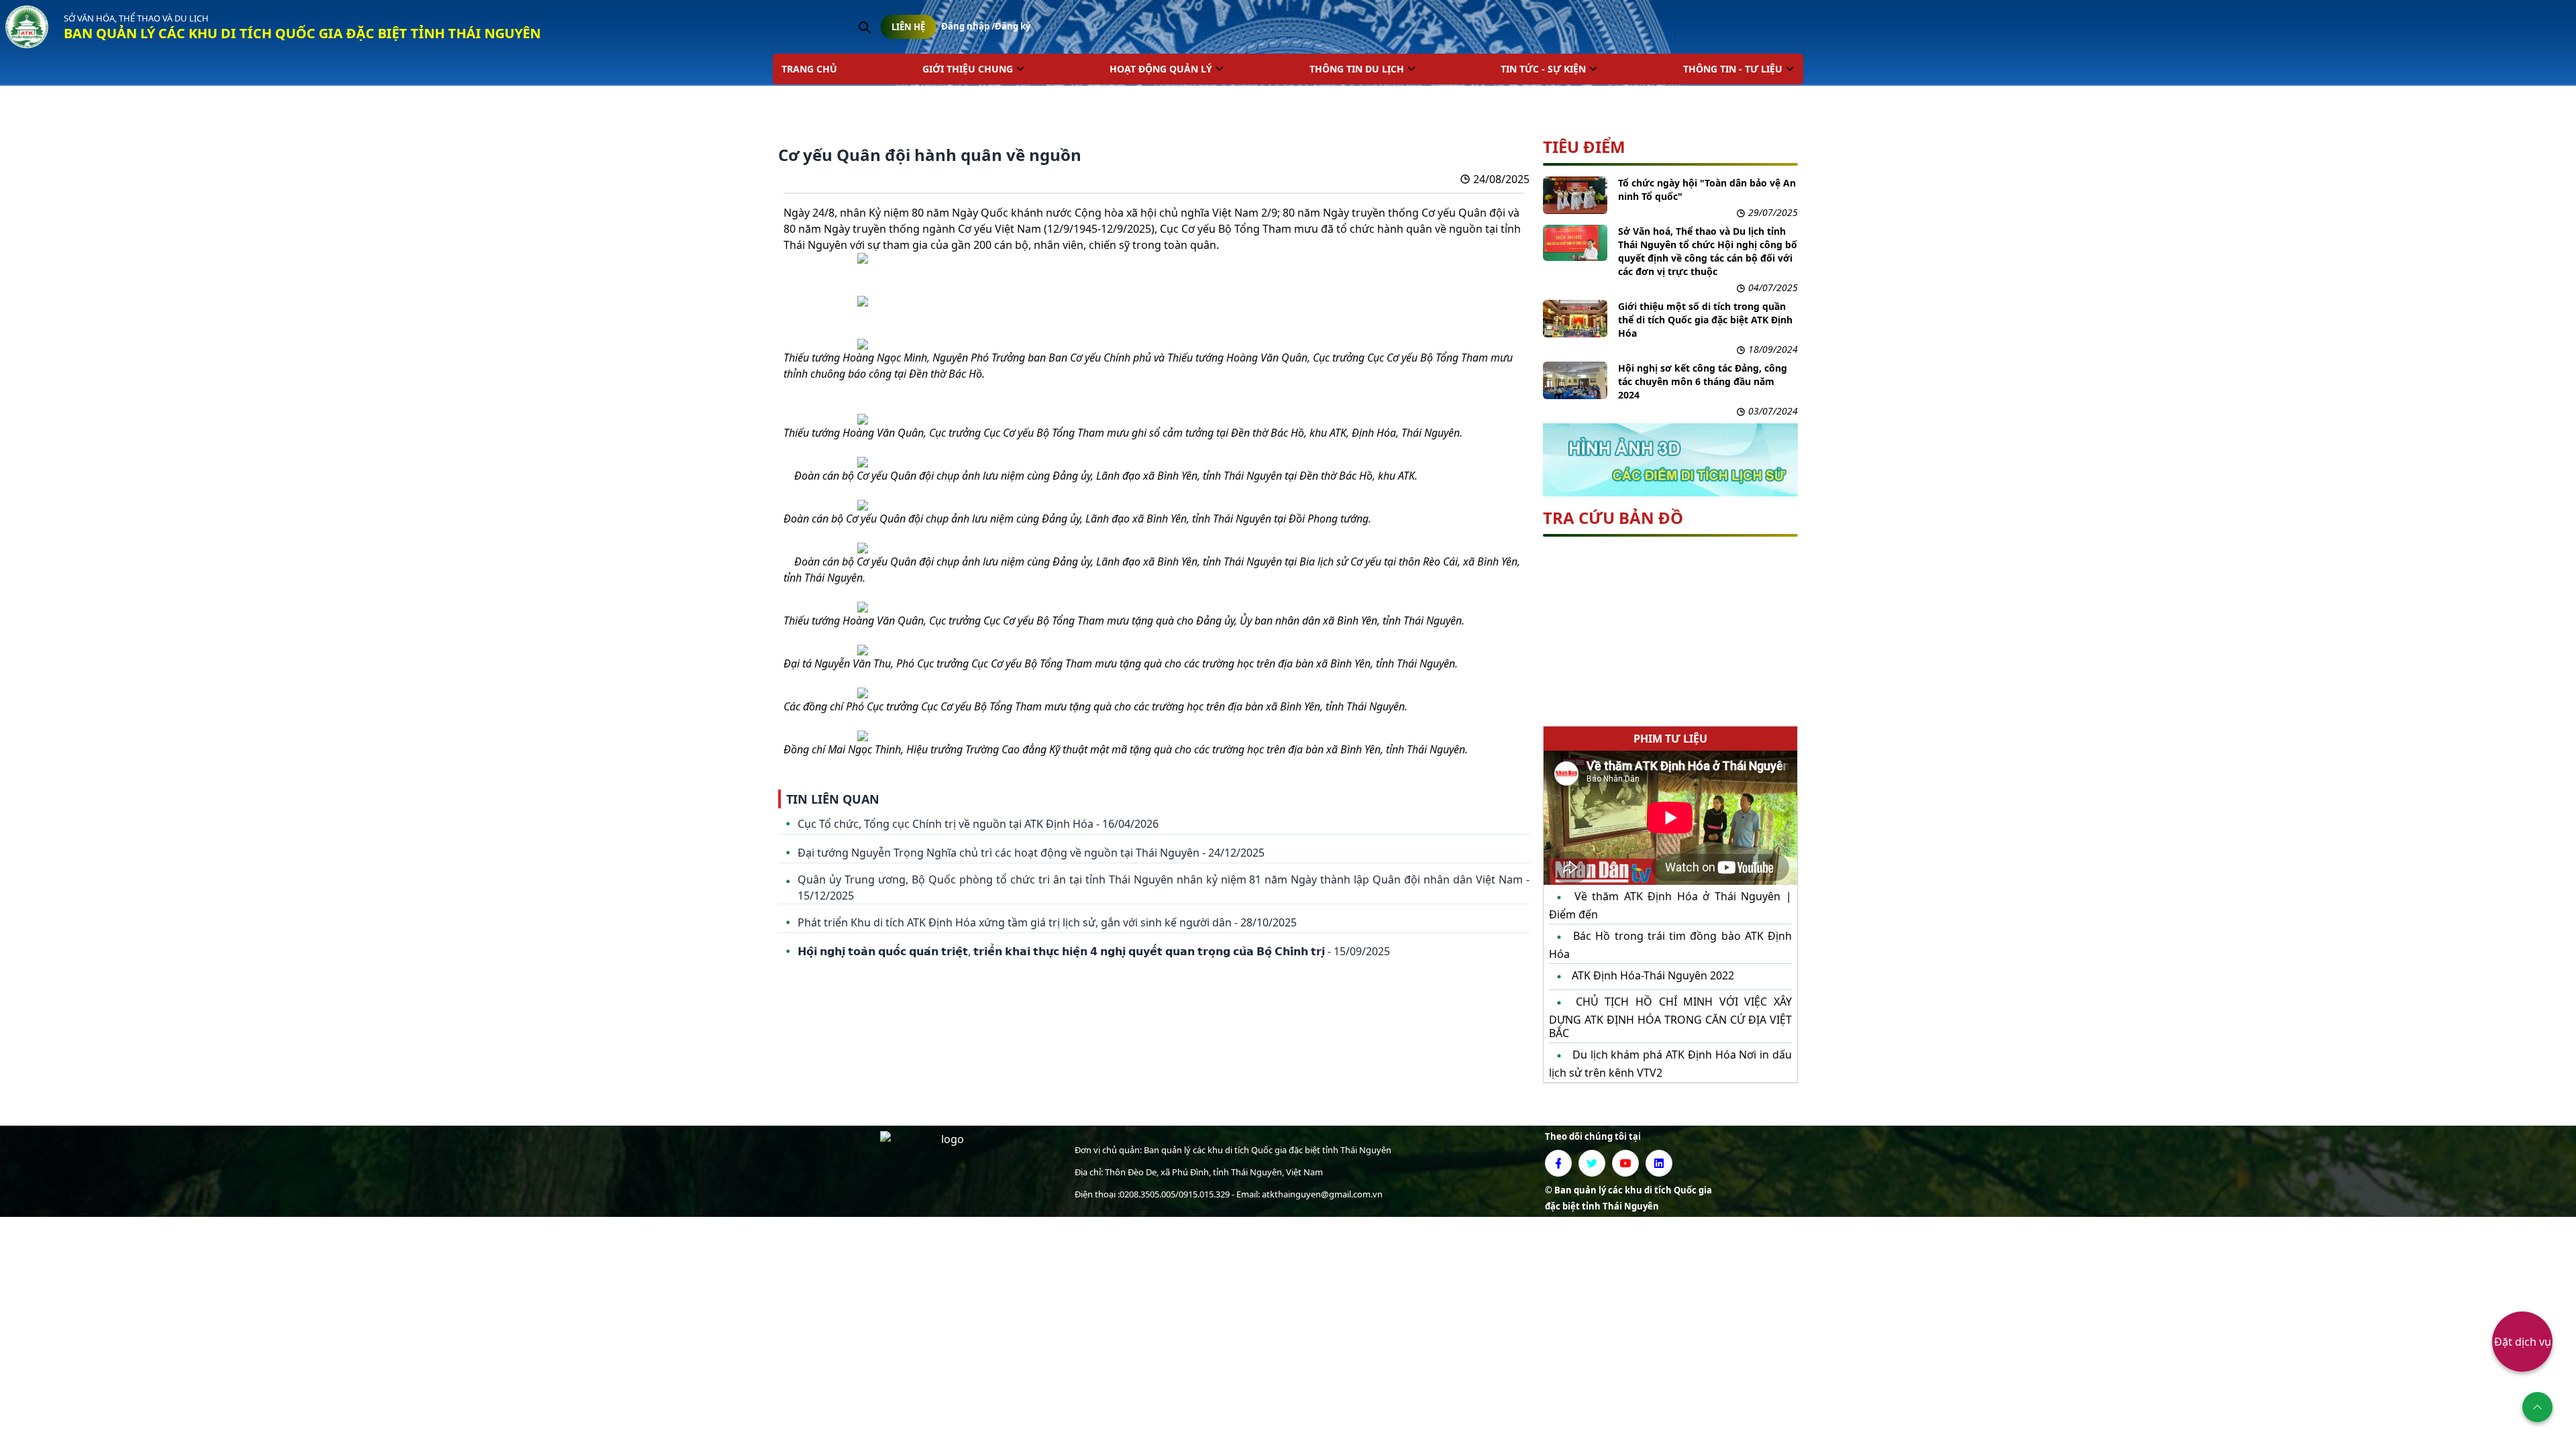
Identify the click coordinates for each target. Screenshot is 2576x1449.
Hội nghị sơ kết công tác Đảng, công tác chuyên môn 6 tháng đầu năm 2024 (1703, 381)
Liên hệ (908, 27)
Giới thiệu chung (968, 69)
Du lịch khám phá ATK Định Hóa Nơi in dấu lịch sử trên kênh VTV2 (1670, 1063)
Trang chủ (809, 69)
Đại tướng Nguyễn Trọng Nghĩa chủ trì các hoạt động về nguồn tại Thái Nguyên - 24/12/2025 (1031, 853)
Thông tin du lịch (1357, 69)
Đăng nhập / (968, 26)
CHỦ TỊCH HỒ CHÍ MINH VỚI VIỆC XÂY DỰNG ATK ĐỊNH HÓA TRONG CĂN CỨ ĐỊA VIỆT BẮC (1670, 1017)
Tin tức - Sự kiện (1543, 69)
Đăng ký (1013, 26)
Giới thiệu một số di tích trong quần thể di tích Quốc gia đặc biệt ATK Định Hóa (1705, 320)
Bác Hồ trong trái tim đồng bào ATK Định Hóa (1670, 945)
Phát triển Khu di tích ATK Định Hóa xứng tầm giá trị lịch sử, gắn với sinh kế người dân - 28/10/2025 (1047, 922)
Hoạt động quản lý (1161, 69)
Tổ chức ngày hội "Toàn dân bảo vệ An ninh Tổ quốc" (1707, 190)
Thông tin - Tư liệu (1733, 69)
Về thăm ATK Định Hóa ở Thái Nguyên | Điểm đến (1670, 905)
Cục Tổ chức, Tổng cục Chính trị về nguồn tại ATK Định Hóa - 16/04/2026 (978, 824)
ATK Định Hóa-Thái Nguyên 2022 (1652, 975)
